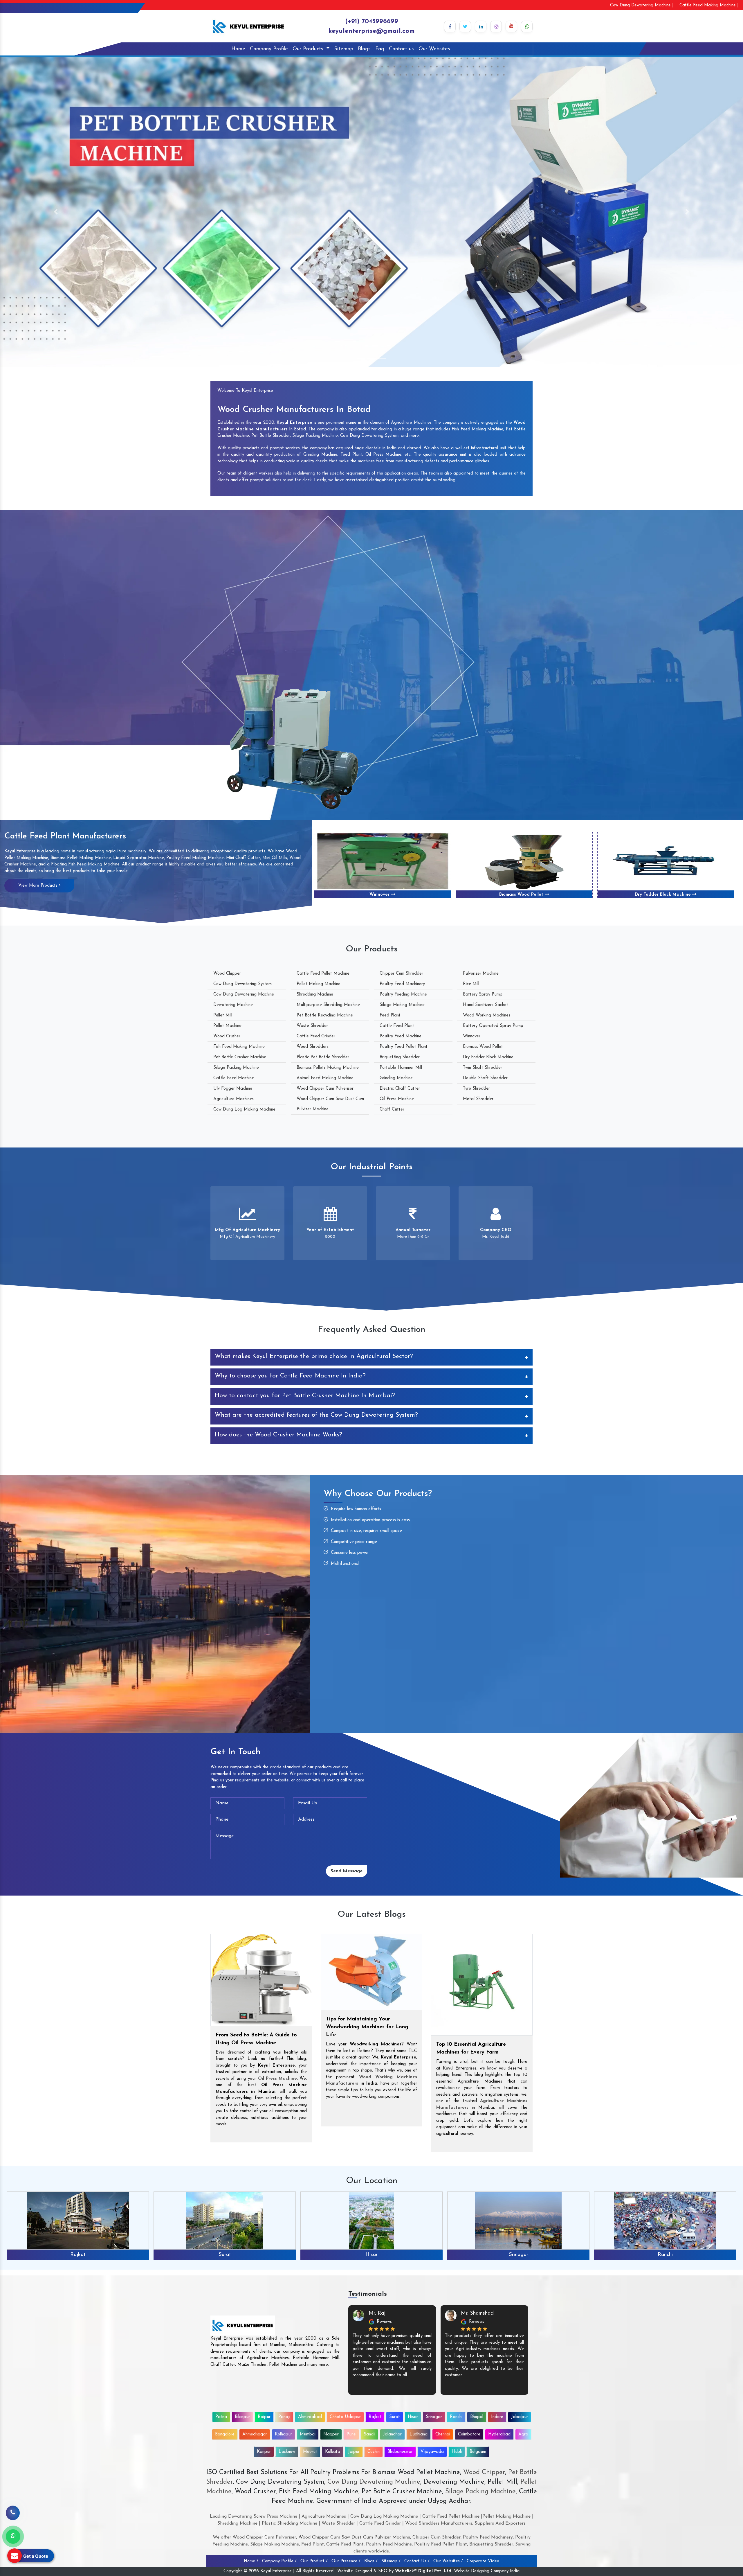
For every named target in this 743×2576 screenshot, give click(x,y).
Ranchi (225, 2255)
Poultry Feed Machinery (402, 984)
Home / (251, 2561)
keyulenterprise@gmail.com (371, 31)
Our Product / (314, 2561)
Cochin (374, 2452)
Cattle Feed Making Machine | (709, 5)
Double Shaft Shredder (664, 895)
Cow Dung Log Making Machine (244, 1110)
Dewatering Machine (233, 1005)
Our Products (309, 49)
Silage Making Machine (402, 1005)
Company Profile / (279, 2561)
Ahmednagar (255, 2434)
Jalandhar (392, 2434)
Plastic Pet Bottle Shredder (323, 1057)
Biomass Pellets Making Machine (328, 1068)
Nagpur (331, 2434)
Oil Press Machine (397, 1099)
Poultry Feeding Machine (403, 995)
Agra (523, 2434)
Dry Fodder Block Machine (380, 895)
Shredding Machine (315, 995)
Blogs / (371, 2561)
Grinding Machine (396, 1078)
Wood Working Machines (487, 1015)
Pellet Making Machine (319, 984)
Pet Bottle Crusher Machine (240, 1057)
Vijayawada (432, 2452)
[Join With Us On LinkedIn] (481, 26)
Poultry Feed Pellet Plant (404, 1047)
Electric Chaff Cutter (400, 1089)
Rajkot (375, 2417)
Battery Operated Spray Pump (493, 1026)
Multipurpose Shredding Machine (328, 1005)
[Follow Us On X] (465, 26)
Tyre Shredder (476, 1089)
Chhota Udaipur (345, 2417)
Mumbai (308, 2434)
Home (238, 49)
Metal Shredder (478, 1099)
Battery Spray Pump (483, 995)
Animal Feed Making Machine (325, 1078)
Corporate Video (483, 2561)
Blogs (364, 49)
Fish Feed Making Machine (239, 1047)
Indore (518, 2255)
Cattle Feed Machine (234, 1078)
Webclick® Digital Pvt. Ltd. (424, 2571)
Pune (351, 2434)
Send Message (347, 1871)
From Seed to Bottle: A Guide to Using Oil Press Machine (256, 2039)
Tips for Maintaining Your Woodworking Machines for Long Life (367, 2027)
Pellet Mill (223, 1015)
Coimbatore (469, 2434)
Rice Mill (471, 984)
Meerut (310, 2452)
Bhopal (371, 2255)
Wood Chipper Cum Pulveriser (325, 1089)
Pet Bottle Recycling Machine (325, 1015)
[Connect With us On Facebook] (450, 26)
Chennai (443, 2434)
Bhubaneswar (400, 2452)
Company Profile (269, 49)
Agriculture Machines (233, 1099)
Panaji (284, 2417)
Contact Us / (417, 2561)
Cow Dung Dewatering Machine (244, 995)
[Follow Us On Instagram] (496, 26)
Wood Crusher (227, 1036)
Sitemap (344, 49)
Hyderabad (499, 2434)
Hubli (457, 2452)
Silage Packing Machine (236, 1068)
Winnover (472, 1036)
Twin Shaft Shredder (522, 895)
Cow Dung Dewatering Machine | (642, 5)
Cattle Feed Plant (397, 1026)
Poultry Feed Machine (401, 1036)
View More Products (39, 886)
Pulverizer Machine (481, 974)
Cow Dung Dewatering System (242, 984)
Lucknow (287, 2452)
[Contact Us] (13, 2516)
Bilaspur (242, 2417)
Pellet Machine (227, 1026)
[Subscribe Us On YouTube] (511, 26)
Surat (395, 2417)
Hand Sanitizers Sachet (486, 1005)
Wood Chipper (227, 974)
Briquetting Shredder (400, 1057)
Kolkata (333, 2452)
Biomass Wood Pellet (483, 1047)
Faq (380, 49)
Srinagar (78, 2255)
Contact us (401, 49)
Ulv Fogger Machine (233, 1089)
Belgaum (478, 2452)
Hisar (413, 2417)
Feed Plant (390, 1015)
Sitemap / (391, 2561)
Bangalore (225, 2434)
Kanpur (264, 2452)
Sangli (369, 2434)
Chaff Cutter (392, 1110)
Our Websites (434, 49)
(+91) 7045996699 (372, 22)
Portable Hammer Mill (401, 1068)
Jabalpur (665, 2255)
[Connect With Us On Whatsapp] (527, 26)
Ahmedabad (310, 2417)
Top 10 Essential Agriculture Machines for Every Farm (471, 2048)
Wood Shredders (313, 1047)
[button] (56, 212)
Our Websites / (448, 2561)
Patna (221, 2417)
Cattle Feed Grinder (316, 1036)
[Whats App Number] (13, 2537)
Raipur (264, 2417)
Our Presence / (346, 2561)
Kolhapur (283, 2434)
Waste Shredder (312, 1026)
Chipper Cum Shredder (401, 974)
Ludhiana (419, 2434)
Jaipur (354, 2452)
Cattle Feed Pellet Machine (323, 974)
